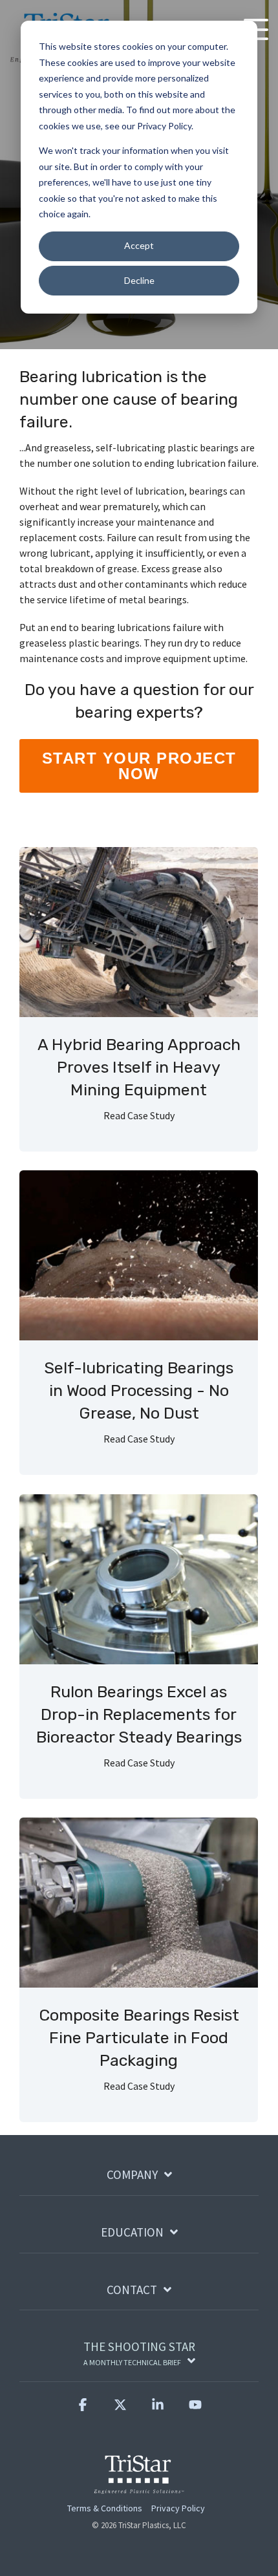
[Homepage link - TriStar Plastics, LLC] (139, 2486)
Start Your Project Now (139, 766)
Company (132, 2175)
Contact (132, 2290)
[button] (83, 2410)
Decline (139, 280)
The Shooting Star (139, 2353)
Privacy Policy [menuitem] (178, 2508)
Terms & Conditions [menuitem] (105, 2508)
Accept (139, 245)
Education (132, 2232)
